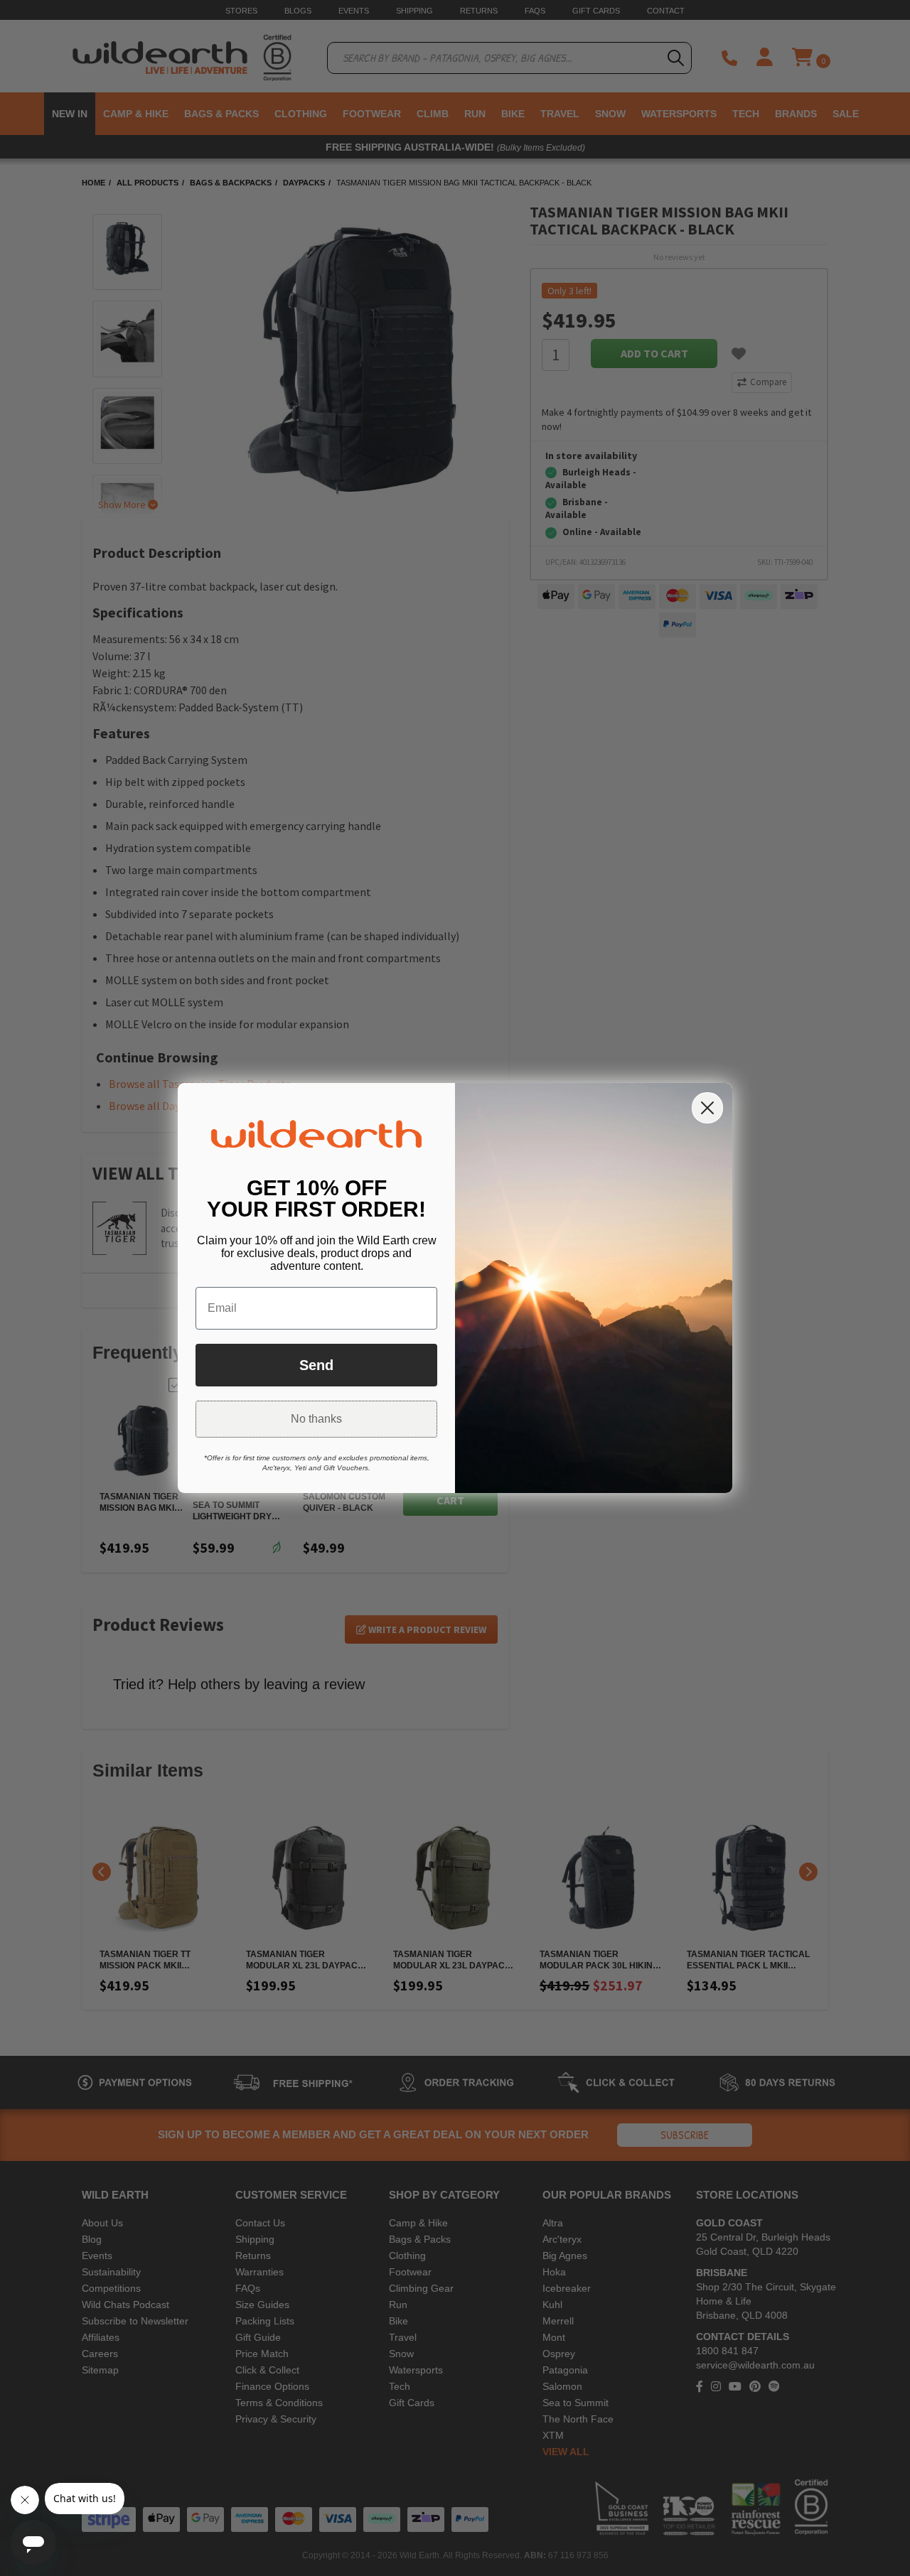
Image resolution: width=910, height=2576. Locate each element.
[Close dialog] (707, 1108)
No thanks (316, 1419)
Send (316, 1365)
